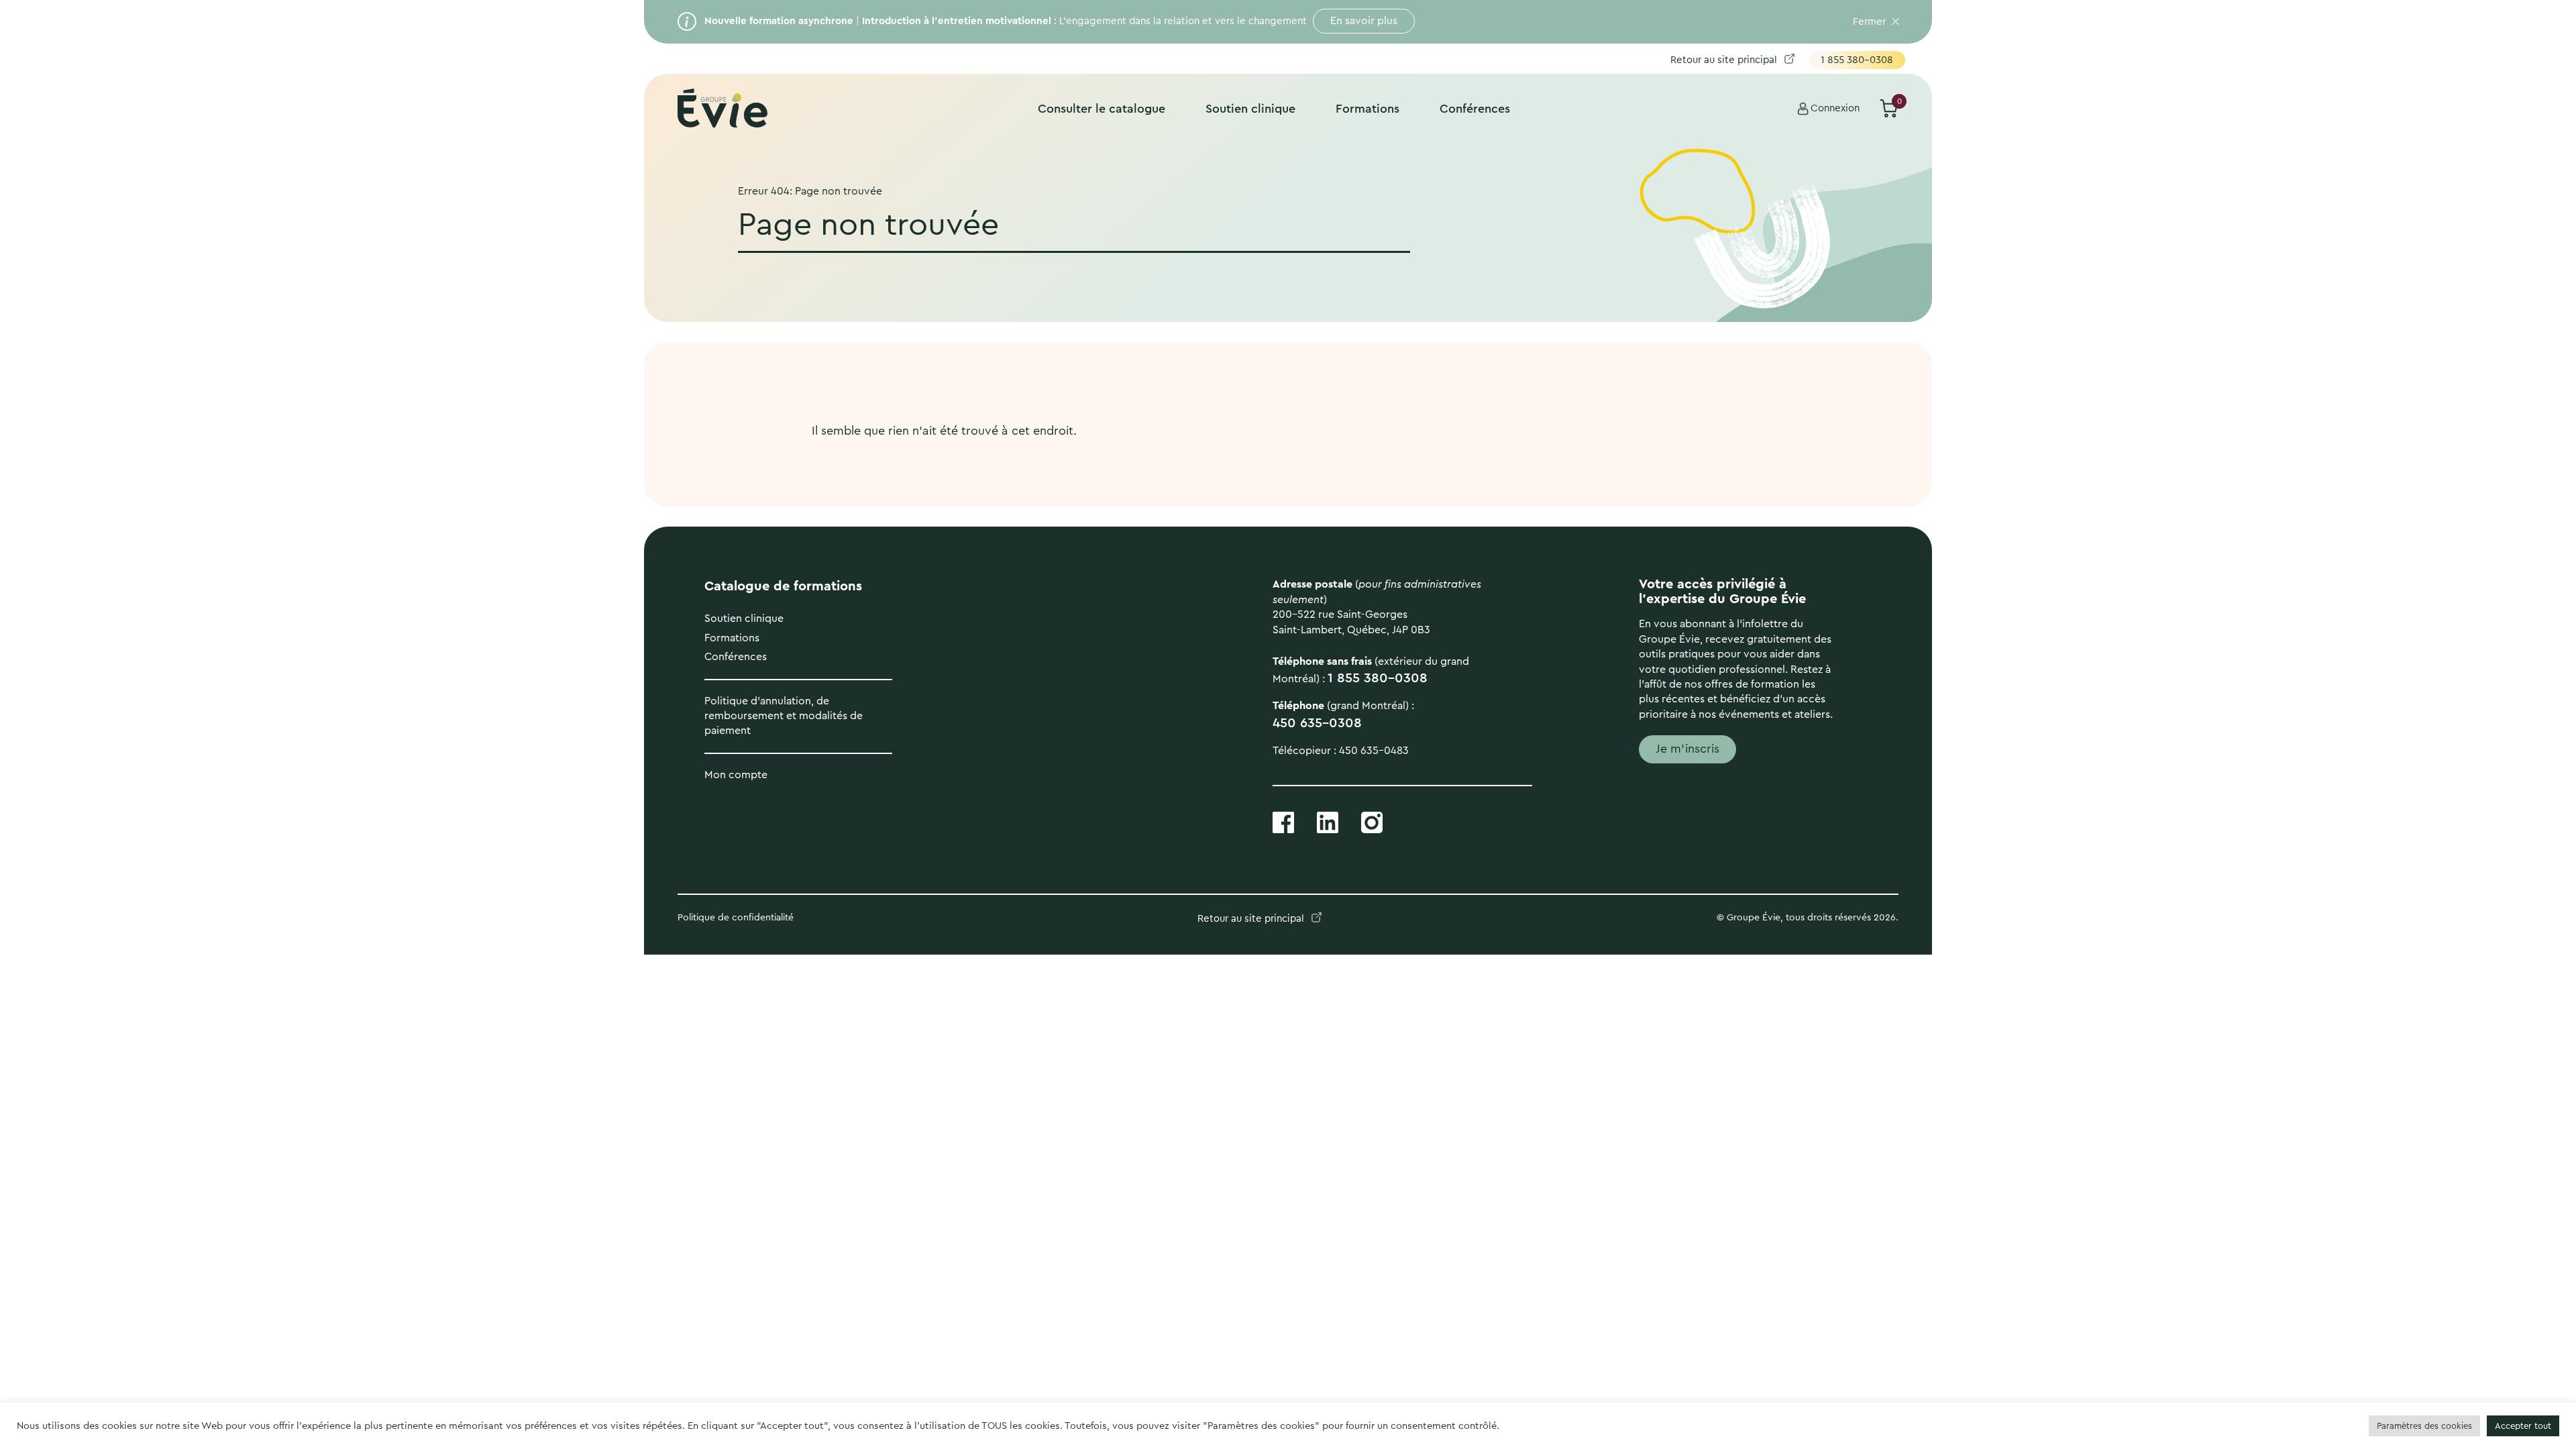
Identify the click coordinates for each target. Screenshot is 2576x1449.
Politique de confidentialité (737, 918)
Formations (1367, 109)
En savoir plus (1364, 21)
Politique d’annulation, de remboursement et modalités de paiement (784, 716)
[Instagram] (1372, 821)
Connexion (1835, 108)
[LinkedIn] (1328, 821)
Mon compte (736, 775)
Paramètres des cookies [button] (2424, 1426)
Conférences (1475, 109)
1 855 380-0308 (1857, 60)
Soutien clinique (1250, 109)
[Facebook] (1283, 821)
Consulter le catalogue (1102, 109)
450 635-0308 (1317, 723)
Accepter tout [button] (2523, 1426)
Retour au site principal (1724, 60)
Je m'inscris (1687, 749)
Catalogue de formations (783, 586)
